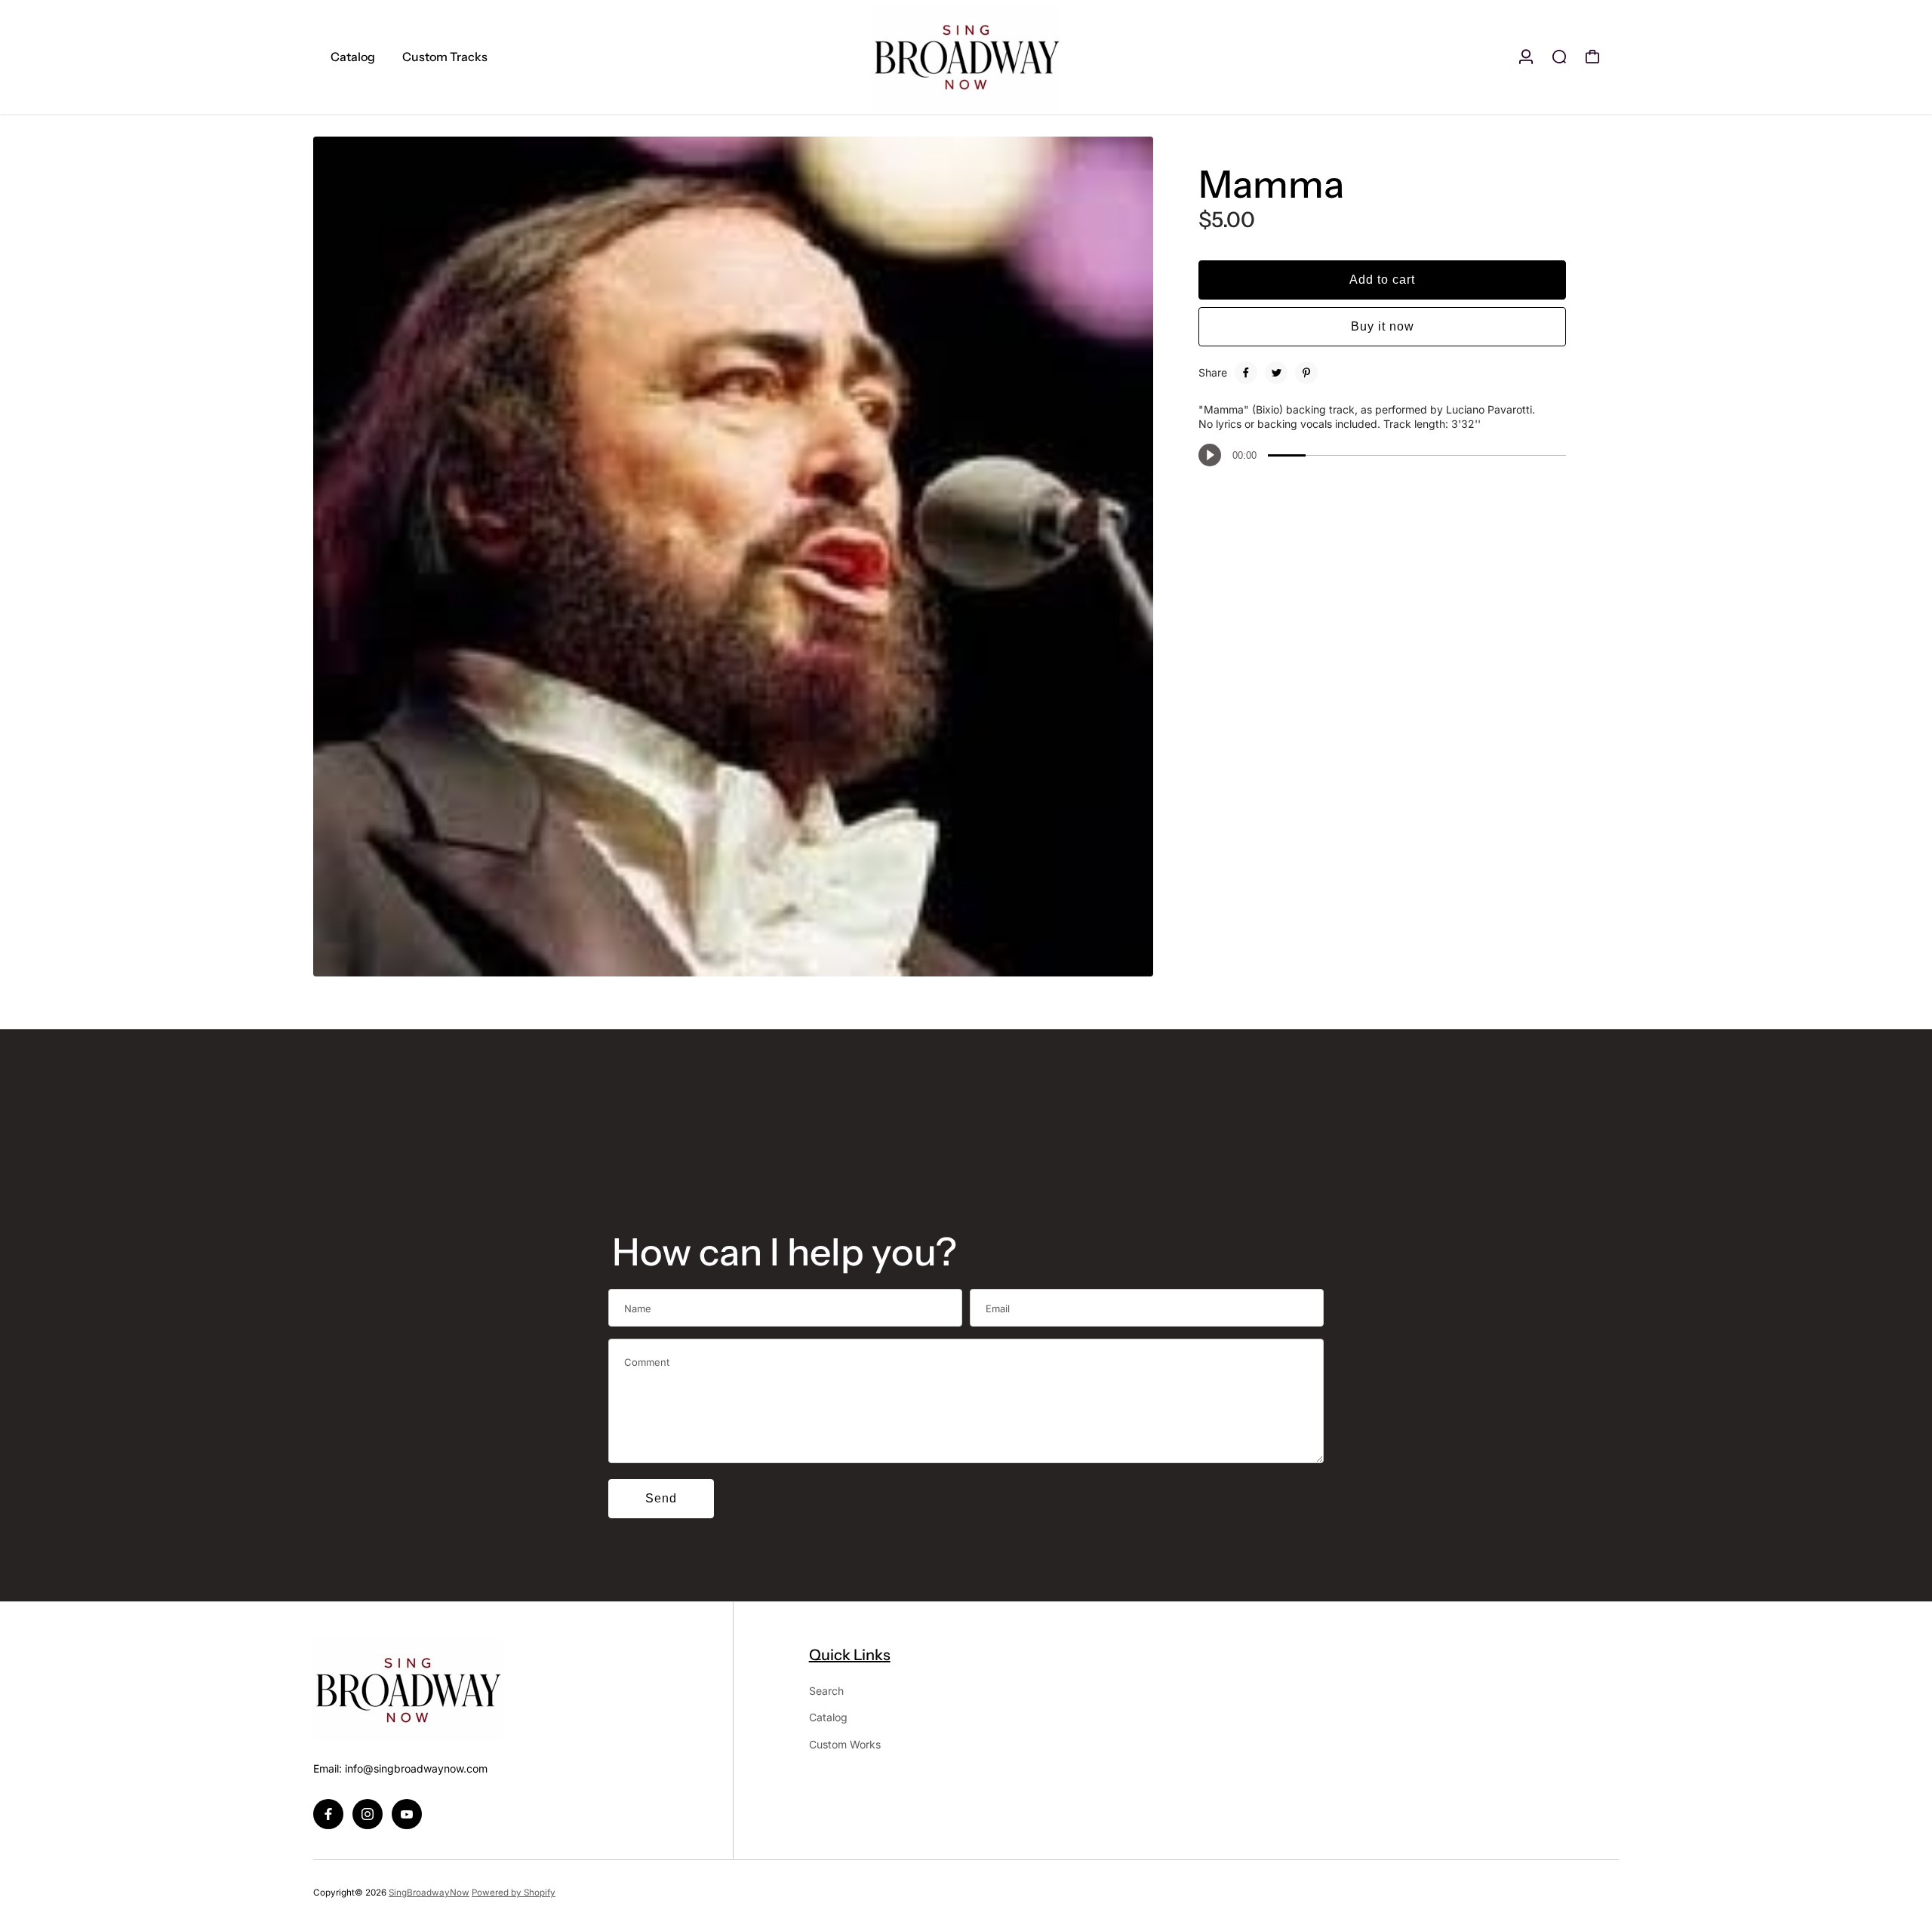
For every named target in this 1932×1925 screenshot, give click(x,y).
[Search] (1559, 57)
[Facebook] (1246, 373)
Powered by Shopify (514, 1893)
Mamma (1271, 184)
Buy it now (1383, 326)
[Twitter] (1276, 373)
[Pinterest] (1306, 373)
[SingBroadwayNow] (966, 57)
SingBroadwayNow (429, 1893)
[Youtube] (407, 1814)
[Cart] (1592, 57)
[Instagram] (368, 1814)
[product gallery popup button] (1125, 960)
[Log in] (1526, 57)
